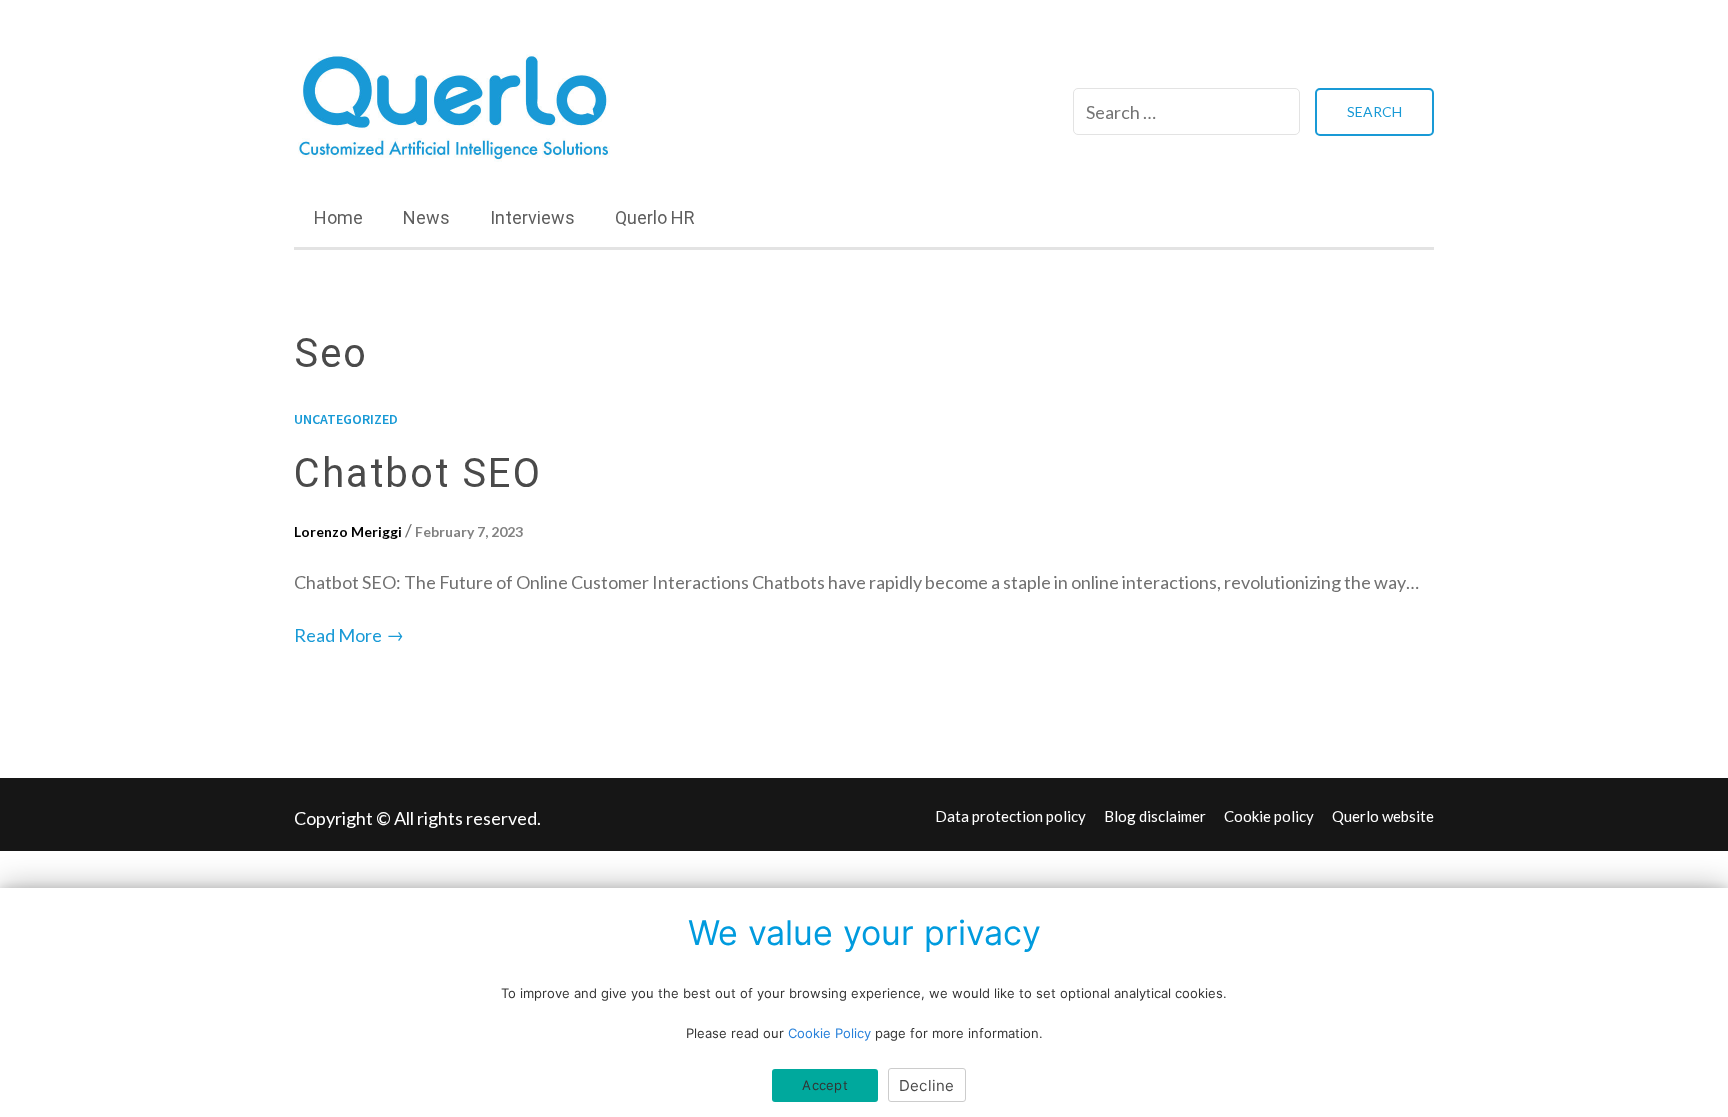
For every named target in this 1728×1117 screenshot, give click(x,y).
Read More (349, 634)
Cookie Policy (829, 1033)
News (426, 217)
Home (338, 217)
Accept (825, 1085)
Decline (927, 1085)
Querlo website (1383, 816)
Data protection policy (1010, 816)
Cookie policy (1269, 816)
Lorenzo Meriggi (348, 531)
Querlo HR (655, 217)
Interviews (532, 217)
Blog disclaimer (1155, 816)
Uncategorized (346, 419)
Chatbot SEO (418, 473)
